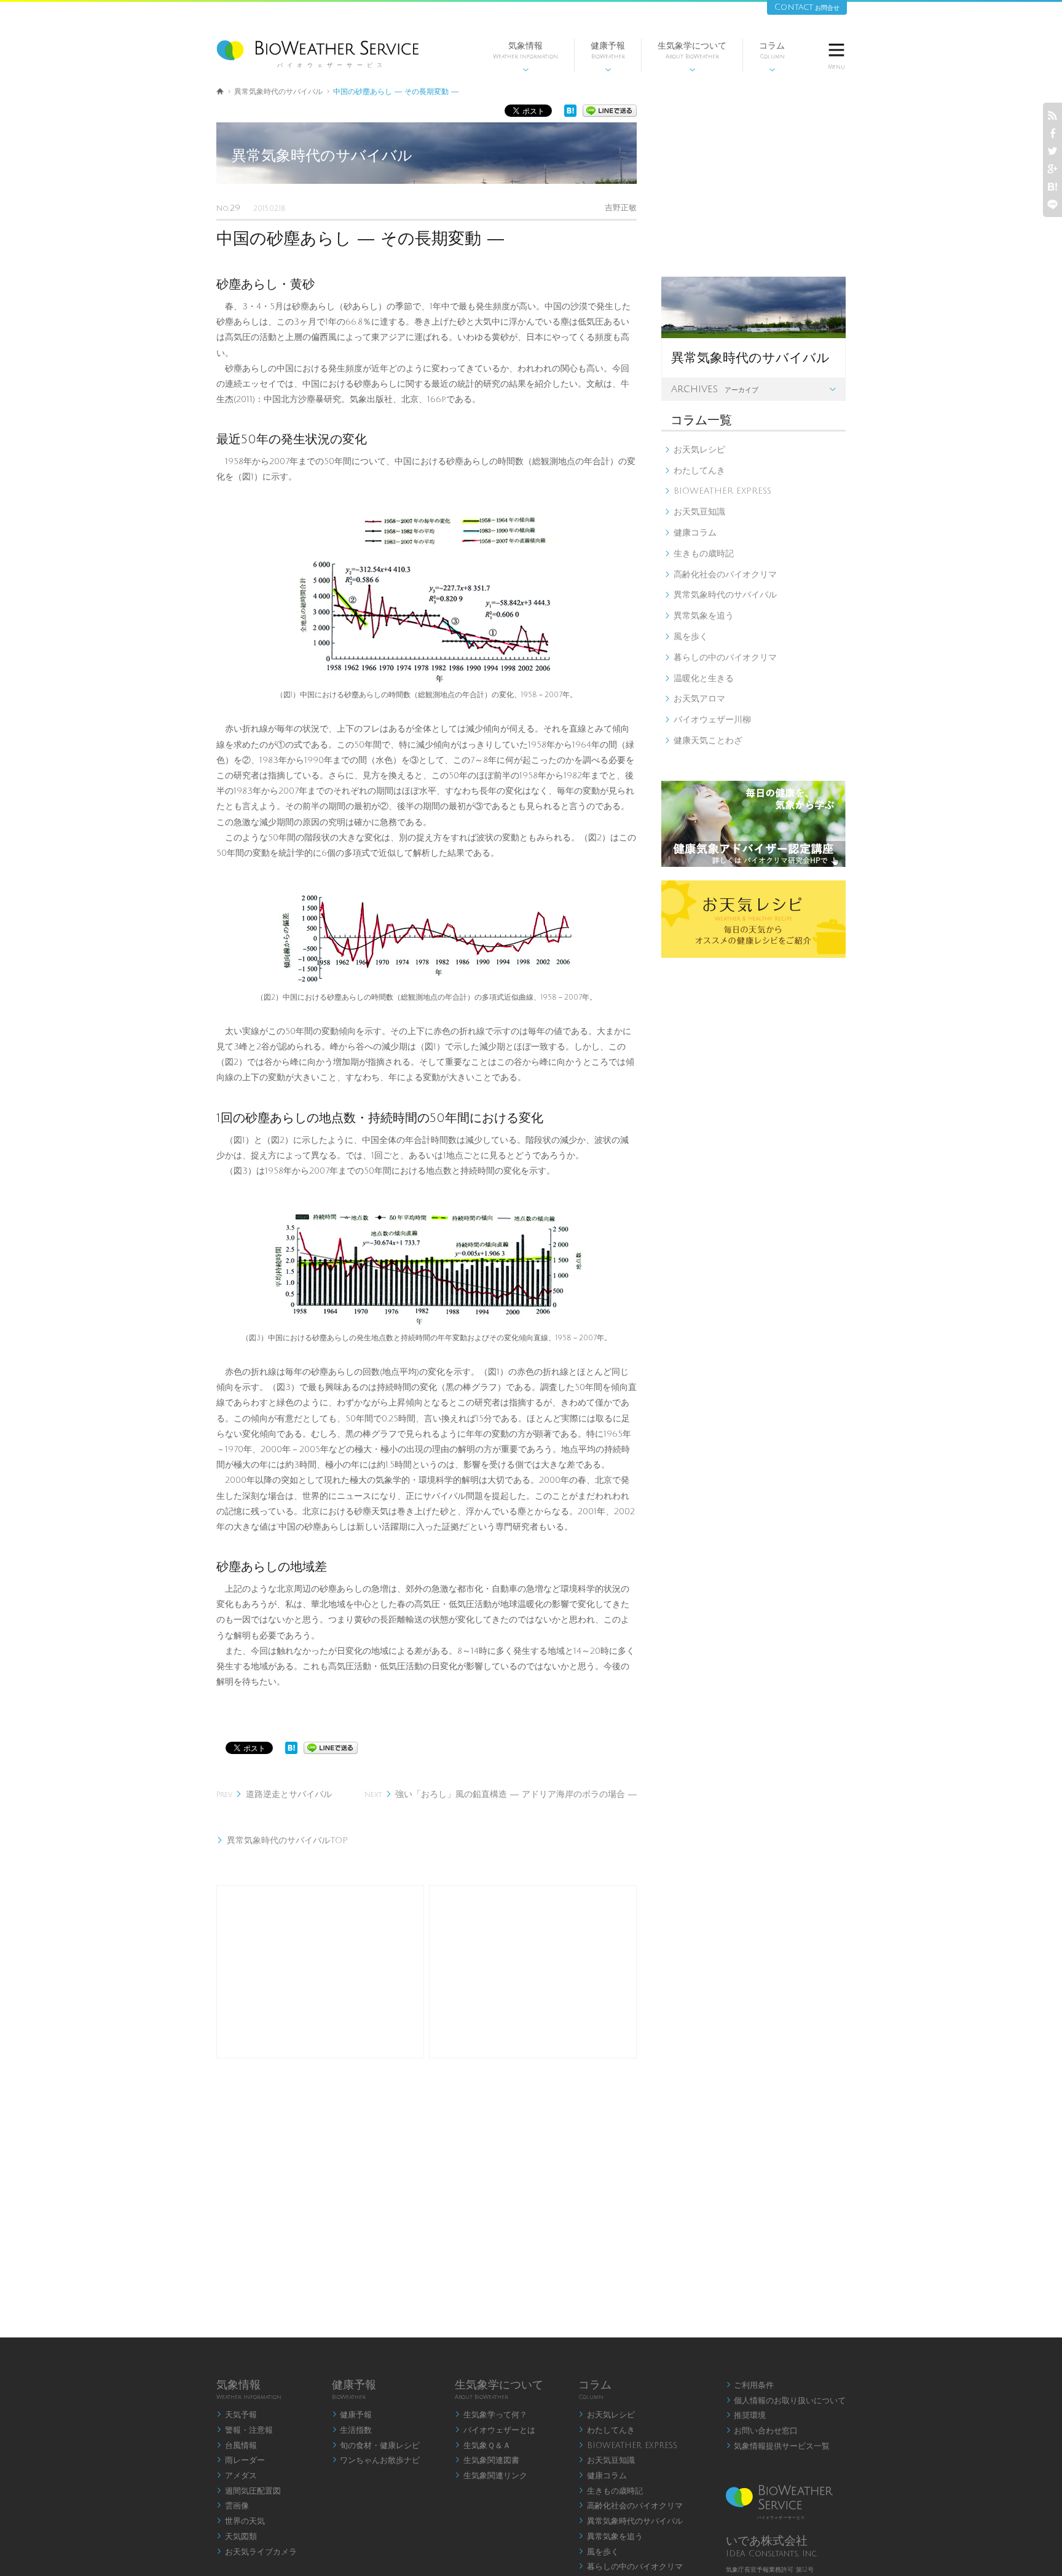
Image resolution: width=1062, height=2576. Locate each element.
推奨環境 (746, 2416)
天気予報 (237, 2415)
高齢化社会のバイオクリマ (721, 575)
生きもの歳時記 (699, 554)
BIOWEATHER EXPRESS (718, 491)
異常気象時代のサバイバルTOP (282, 1840)
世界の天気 (241, 2521)
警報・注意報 (245, 2430)
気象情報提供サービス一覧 (778, 2446)
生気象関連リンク (491, 2476)
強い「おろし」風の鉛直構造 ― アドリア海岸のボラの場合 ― (501, 1794)
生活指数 (352, 2430)
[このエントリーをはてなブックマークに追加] (570, 114)
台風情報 (237, 2446)
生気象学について (692, 57)
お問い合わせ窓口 (762, 2431)
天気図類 (237, 2537)
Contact (807, 7)
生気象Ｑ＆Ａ (483, 2446)
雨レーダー (241, 2460)
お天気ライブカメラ (257, 2552)
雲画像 (233, 2506)
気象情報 (525, 57)
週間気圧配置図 (249, 2491)
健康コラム (690, 533)
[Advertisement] (320, 1972)
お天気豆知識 (695, 512)
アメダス (237, 2476)
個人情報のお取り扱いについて (786, 2401)
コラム (772, 57)
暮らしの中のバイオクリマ (721, 658)
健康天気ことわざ (703, 741)
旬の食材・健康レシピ (376, 2446)
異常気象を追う (699, 616)
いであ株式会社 (767, 2541)
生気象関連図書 (487, 2460)
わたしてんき (695, 471)
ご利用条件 (750, 2385)
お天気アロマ (695, 699)
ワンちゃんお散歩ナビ (376, 2460)
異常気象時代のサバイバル (278, 92)
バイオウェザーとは (495, 2430)
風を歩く (686, 637)
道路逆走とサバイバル (274, 1794)
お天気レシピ (695, 450)
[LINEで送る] (610, 114)
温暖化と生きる (699, 678)
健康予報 (608, 57)
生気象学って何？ (491, 2415)
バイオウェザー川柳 (708, 720)
